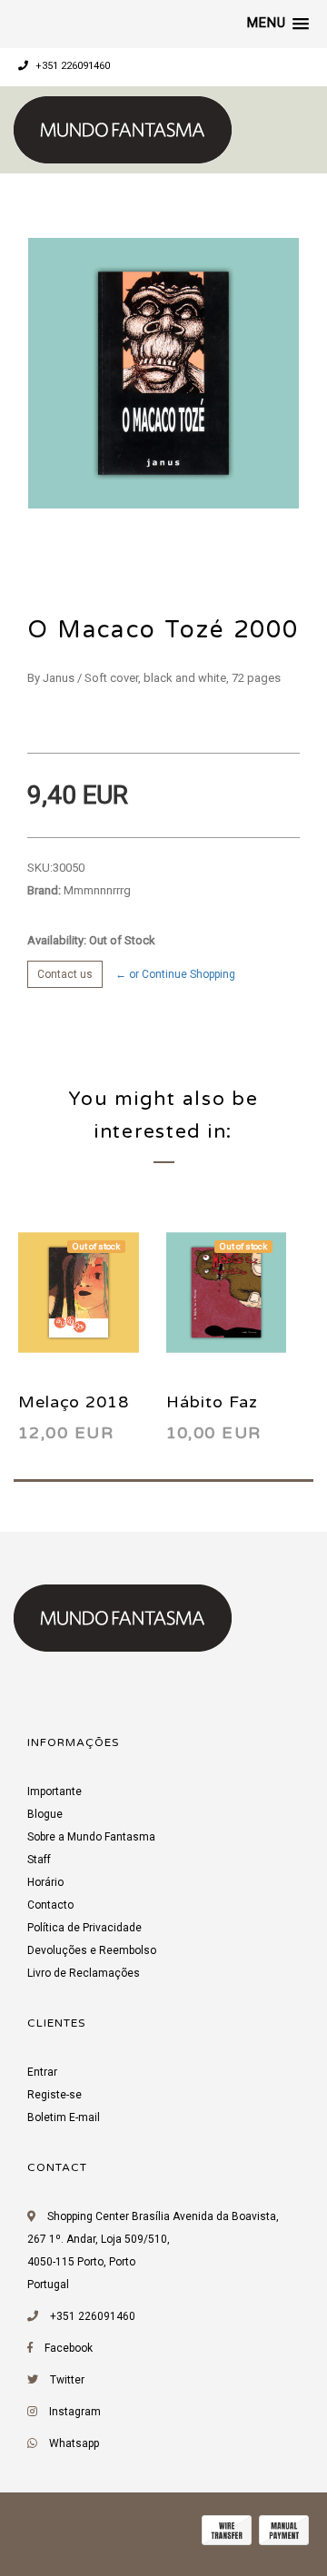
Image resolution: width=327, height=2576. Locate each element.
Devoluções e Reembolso (92, 1950)
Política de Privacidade (84, 1928)
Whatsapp (74, 2443)
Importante (54, 1791)
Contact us (65, 974)
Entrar (42, 2072)
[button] (278, 24)
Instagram (75, 2412)
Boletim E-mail (64, 2117)
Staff (39, 1860)
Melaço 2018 (74, 1402)
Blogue (45, 1814)
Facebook (69, 2348)
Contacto (50, 1905)
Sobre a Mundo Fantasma (91, 1837)
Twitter (67, 2380)
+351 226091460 (71, 66)
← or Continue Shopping (175, 974)
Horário (45, 1882)
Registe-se (54, 2095)
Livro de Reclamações (84, 1973)
